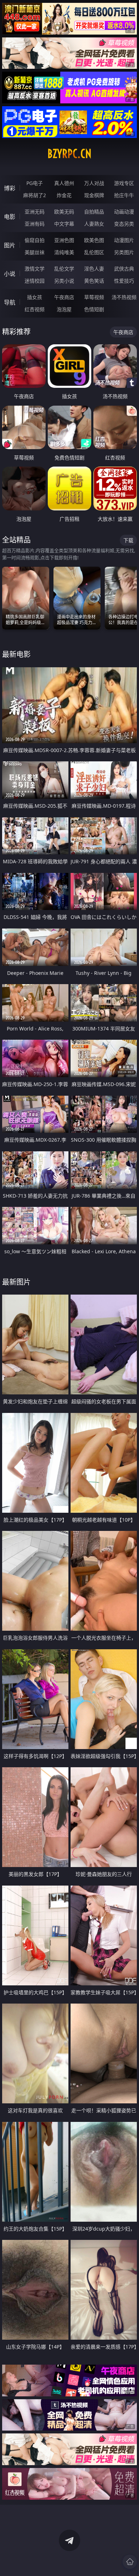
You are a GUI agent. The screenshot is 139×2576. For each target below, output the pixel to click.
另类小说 (64, 281)
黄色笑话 (94, 281)
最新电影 (16, 654)
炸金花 (64, 195)
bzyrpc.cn (69, 154)
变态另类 (124, 224)
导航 (10, 302)
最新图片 (16, 1282)
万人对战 (94, 183)
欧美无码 (64, 212)
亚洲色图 (64, 240)
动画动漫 (124, 212)
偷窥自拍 (35, 240)
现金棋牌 (94, 195)
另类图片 (124, 252)
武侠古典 (124, 269)
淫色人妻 (94, 269)
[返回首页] (130, 2562)
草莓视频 (94, 297)
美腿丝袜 (35, 252)
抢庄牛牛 (124, 195)
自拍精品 (94, 212)
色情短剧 (94, 309)
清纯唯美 (64, 252)
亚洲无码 (35, 212)
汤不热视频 (124, 297)
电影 (10, 217)
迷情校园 (35, 281)
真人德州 (64, 183)
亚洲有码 (35, 224)
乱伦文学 (64, 269)
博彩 (10, 188)
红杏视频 (35, 309)
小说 (10, 274)
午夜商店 (64, 297)
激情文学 (35, 269)
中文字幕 (64, 224)
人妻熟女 (94, 224)
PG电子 (35, 183)
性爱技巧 (124, 281)
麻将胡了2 (35, 195)
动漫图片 (124, 240)
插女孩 (35, 297)
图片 (10, 245)
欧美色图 (94, 240)
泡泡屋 (64, 309)
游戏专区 (124, 183)
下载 (128, 540)
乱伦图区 (94, 252)
